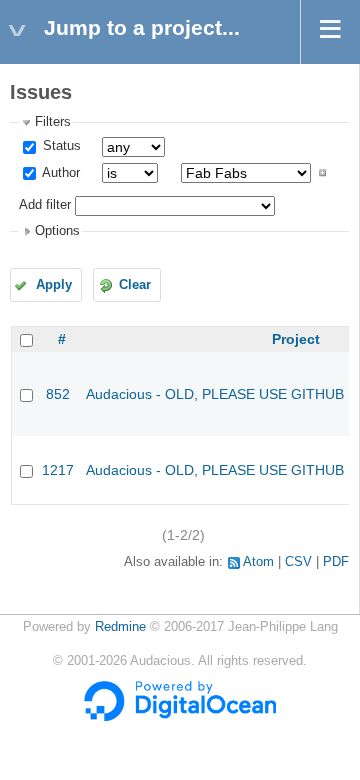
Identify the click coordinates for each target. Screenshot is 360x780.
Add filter (45, 205)
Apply (54, 285)
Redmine (120, 627)
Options (57, 231)
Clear (135, 285)
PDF (336, 562)
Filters (53, 122)
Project (296, 339)
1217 (58, 470)
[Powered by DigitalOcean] (180, 717)
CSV (298, 562)
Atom (258, 562)
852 (58, 394)
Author (59, 173)
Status (60, 146)
